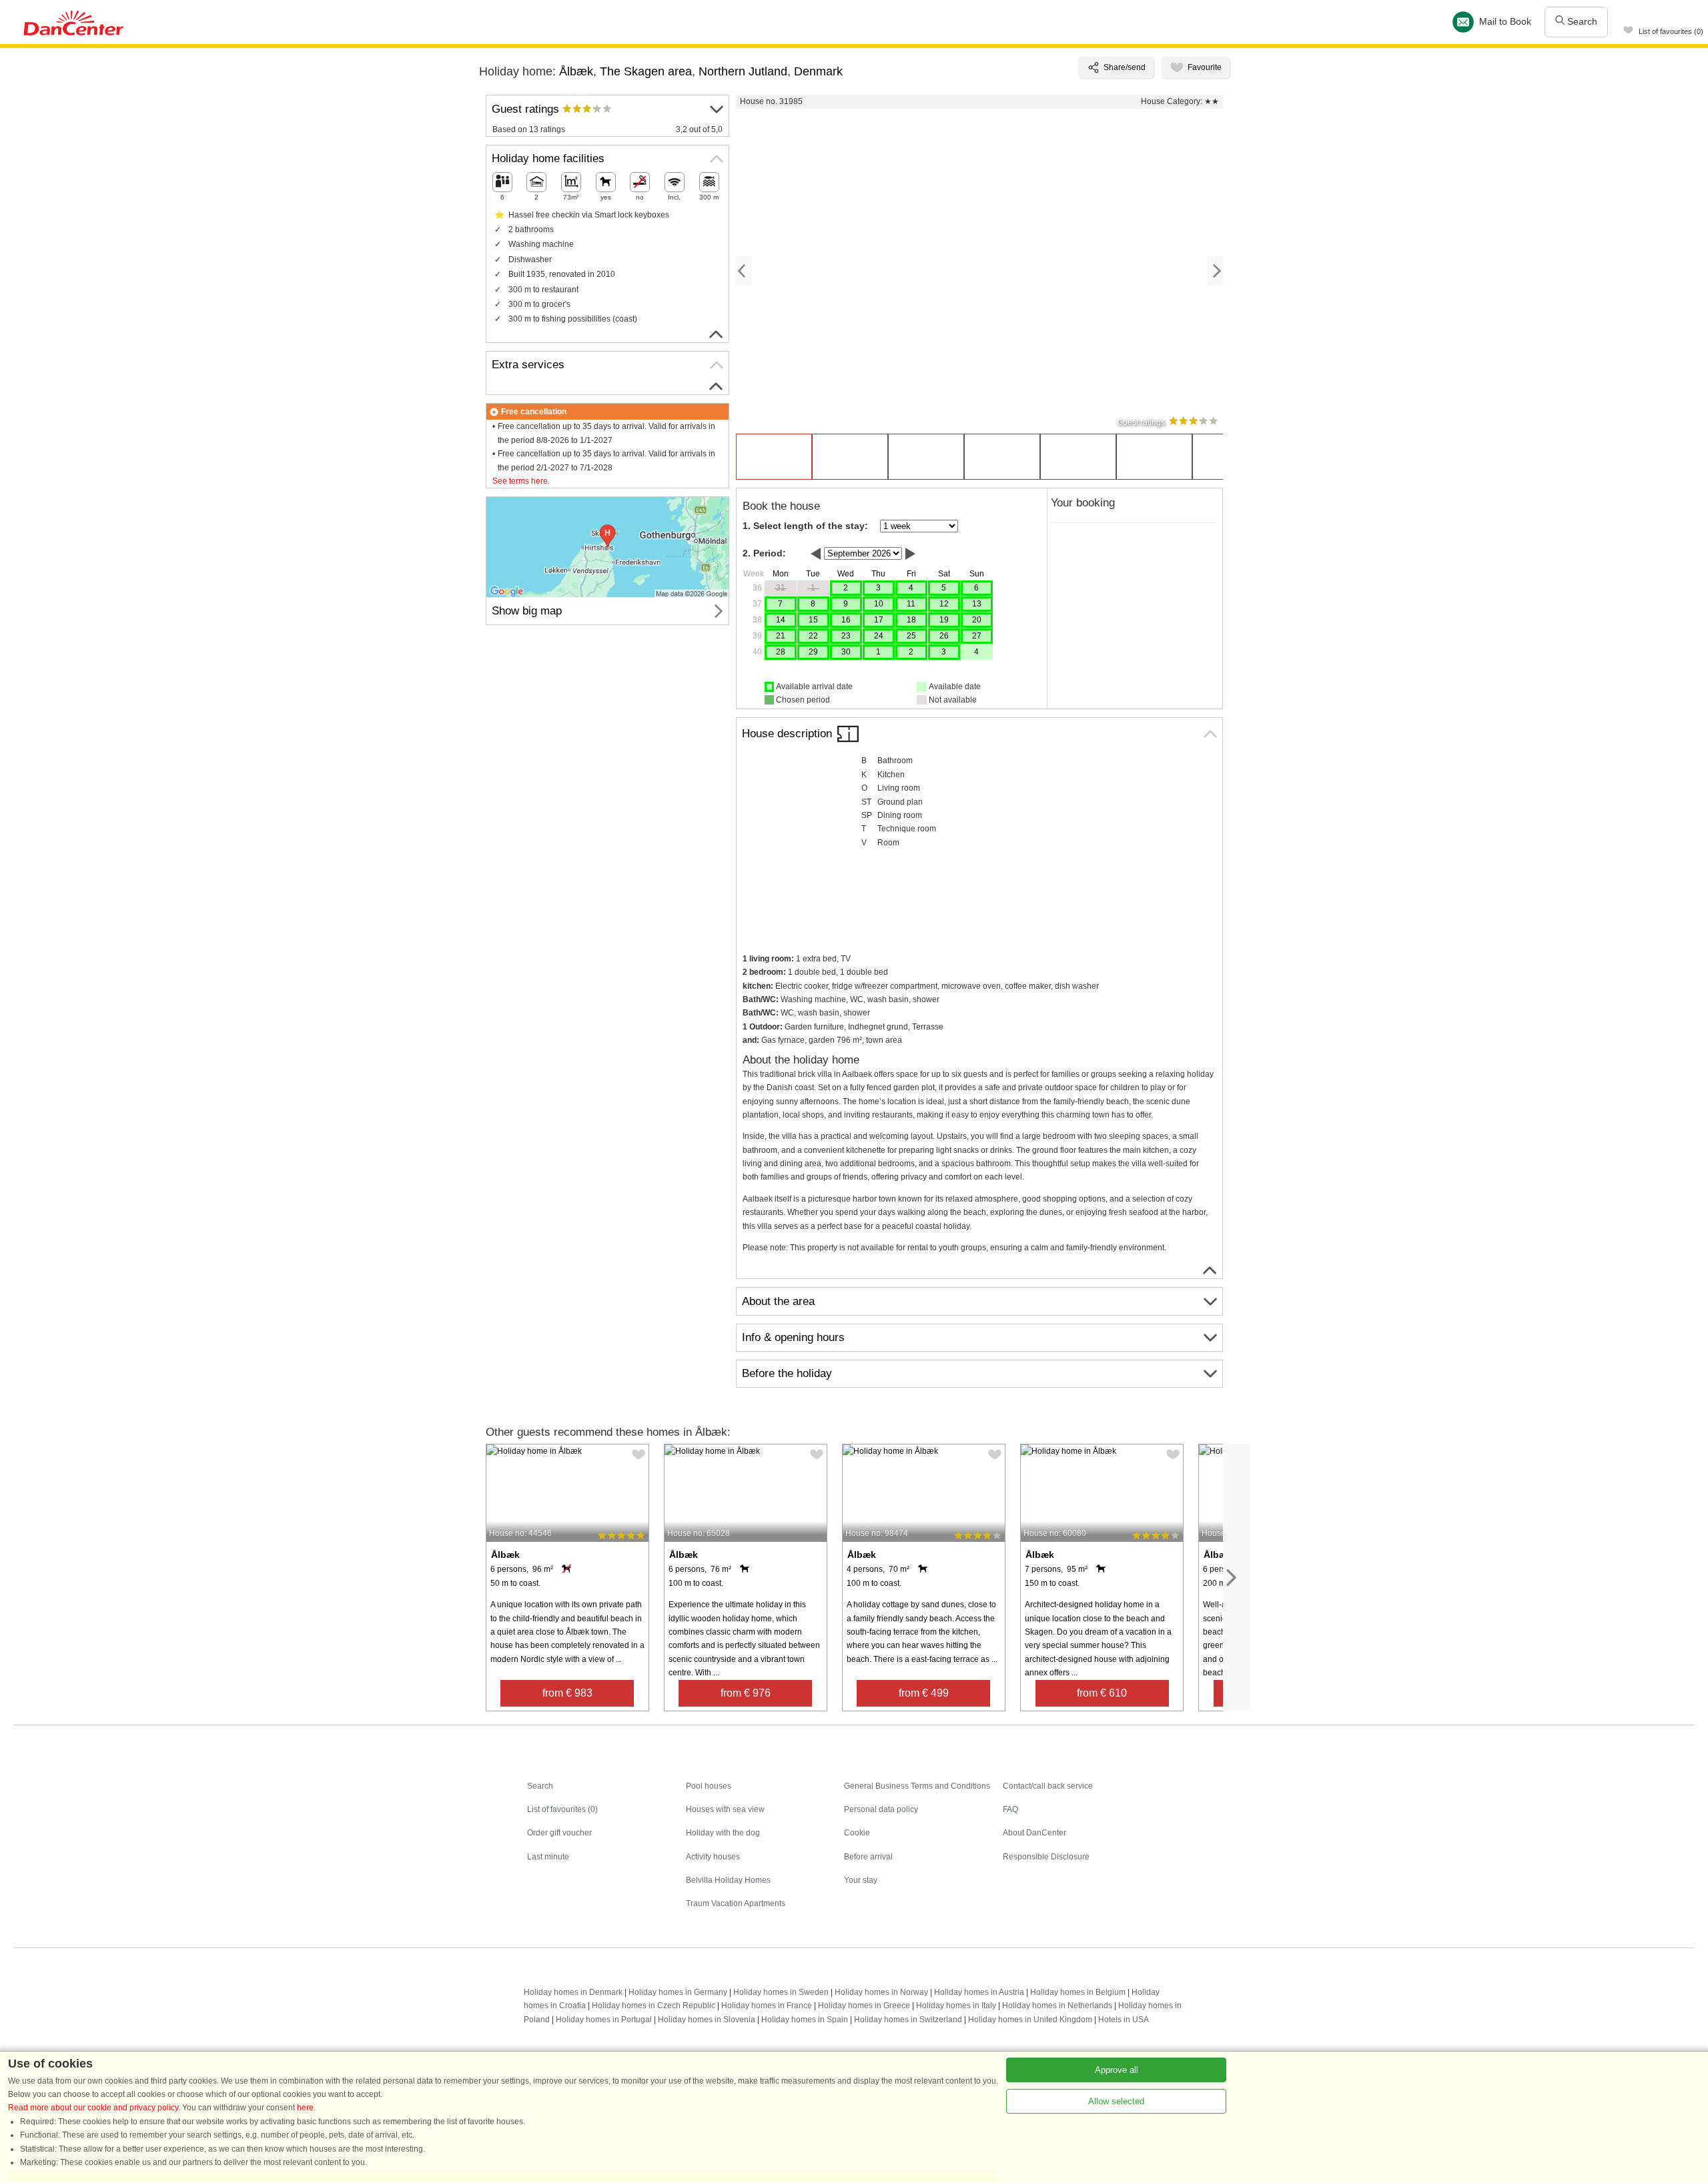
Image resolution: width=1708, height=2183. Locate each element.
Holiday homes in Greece (864, 2006)
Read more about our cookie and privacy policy (93, 2108)
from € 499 (924, 1693)
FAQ (1010, 1809)
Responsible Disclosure (1046, 1857)
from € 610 (1102, 1693)
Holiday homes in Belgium (1078, 1992)
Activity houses (713, 1857)
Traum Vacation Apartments (736, 1903)
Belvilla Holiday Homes (728, 1880)
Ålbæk (576, 71)
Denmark (818, 71)
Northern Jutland (743, 71)
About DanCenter (1034, 1833)
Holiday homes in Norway (881, 1992)
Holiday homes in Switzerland (908, 2020)
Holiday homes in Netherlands (1057, 2006)
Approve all (1117, 2070)
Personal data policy (881, 1809)
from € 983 (567, 1693)
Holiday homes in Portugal (604, 2020)
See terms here (520, 481)
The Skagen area (646, 71)
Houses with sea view (725, 1809)
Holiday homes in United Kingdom (1030, 2020)
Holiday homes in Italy (956, 2006)
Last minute (548, 1857)
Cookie (857, 1833)
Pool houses (709, 1786)
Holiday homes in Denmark (573, 1992)
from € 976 (746, 1693)
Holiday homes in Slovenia (707, 2020)
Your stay (861, 1880)
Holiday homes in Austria (979, 1992)
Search (1581, 21)
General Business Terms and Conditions (917, 1786)
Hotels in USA (1124, 2020)
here (305, 2108)
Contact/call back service (1048, 1786)
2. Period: (764, 553)
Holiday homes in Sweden (781, 1992)
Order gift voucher (559, 1833)
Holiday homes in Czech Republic (654, 2006)
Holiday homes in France (767, 2006)
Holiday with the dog (723, 1833)
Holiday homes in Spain (805, 2020)
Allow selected (1116, 2101)
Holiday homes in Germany (678, 1992)
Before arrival (868, 1857)
